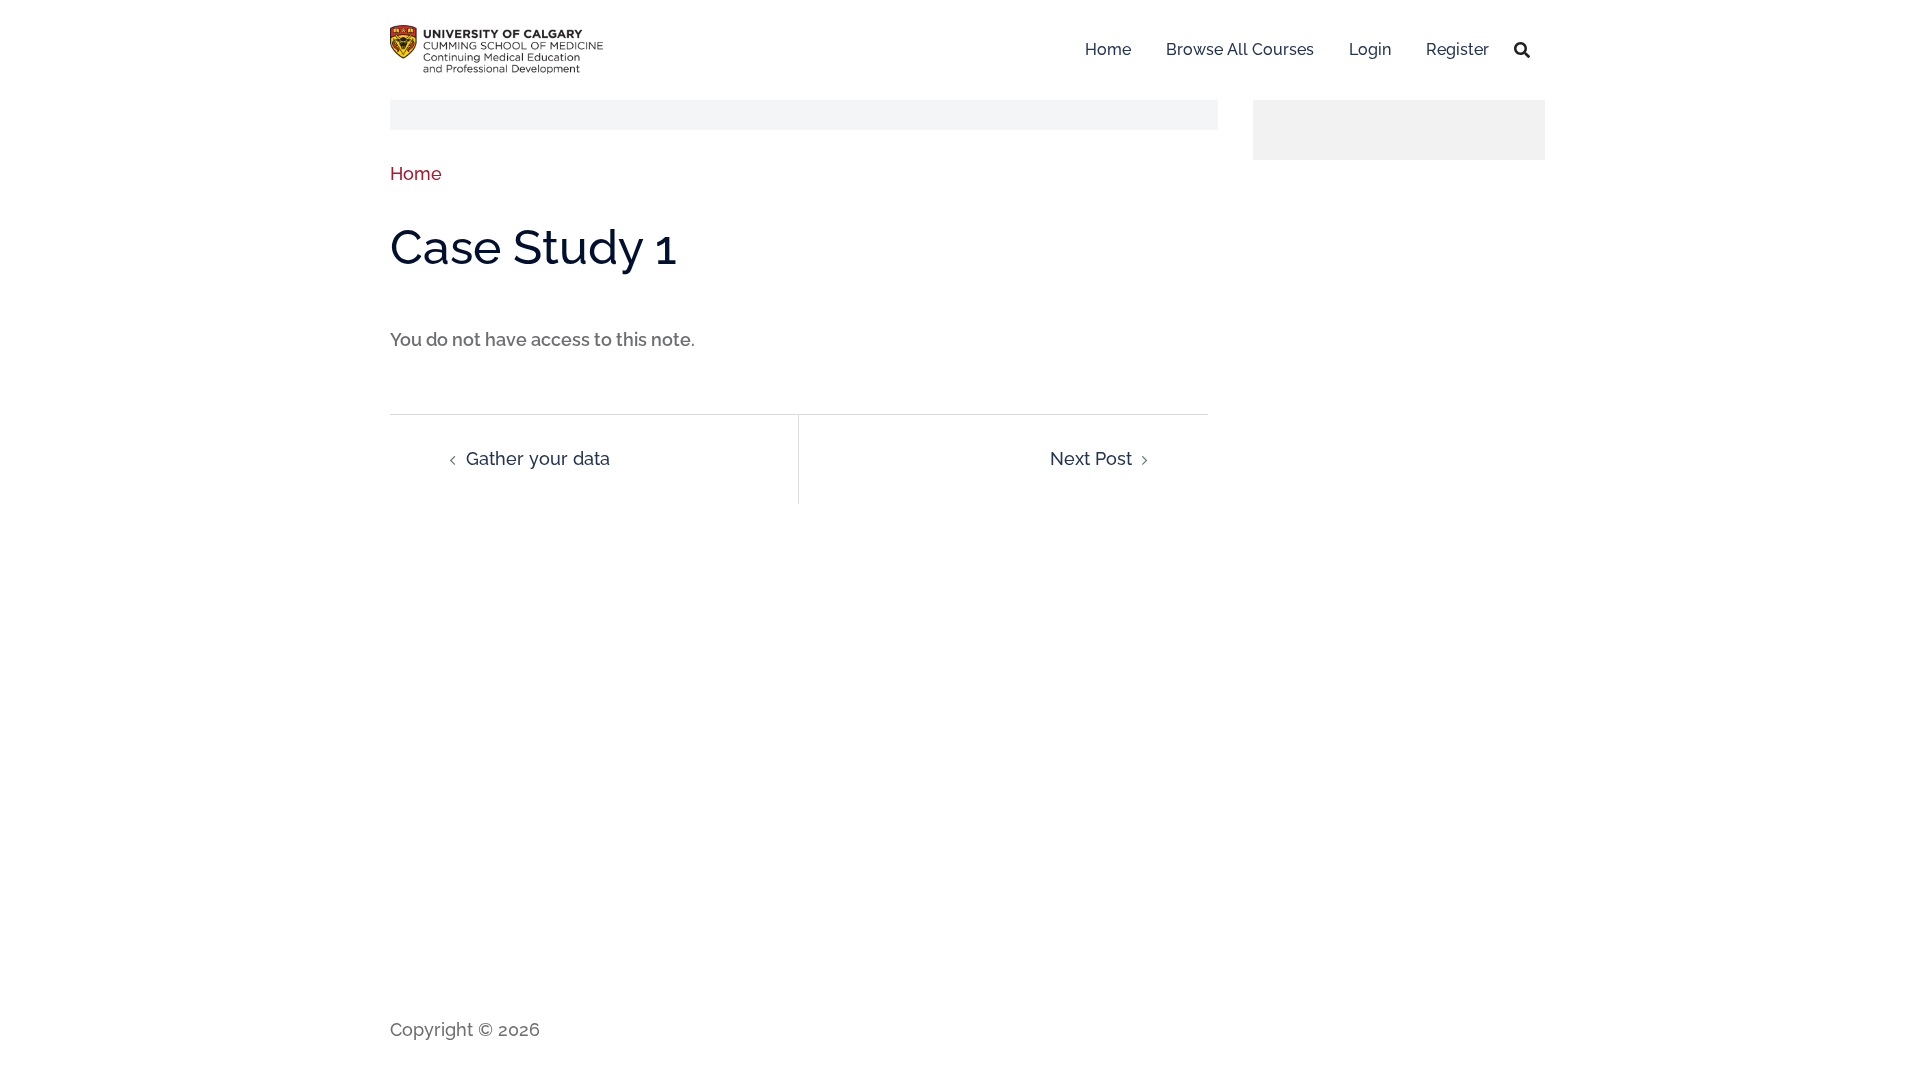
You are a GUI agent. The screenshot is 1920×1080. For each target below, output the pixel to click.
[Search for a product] (1522, 50)
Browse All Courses (1240, 49)
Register (1457, 49)
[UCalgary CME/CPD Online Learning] (496, 47)
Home (1108, 49)
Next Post (1091, 458)
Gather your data (538, 458)
